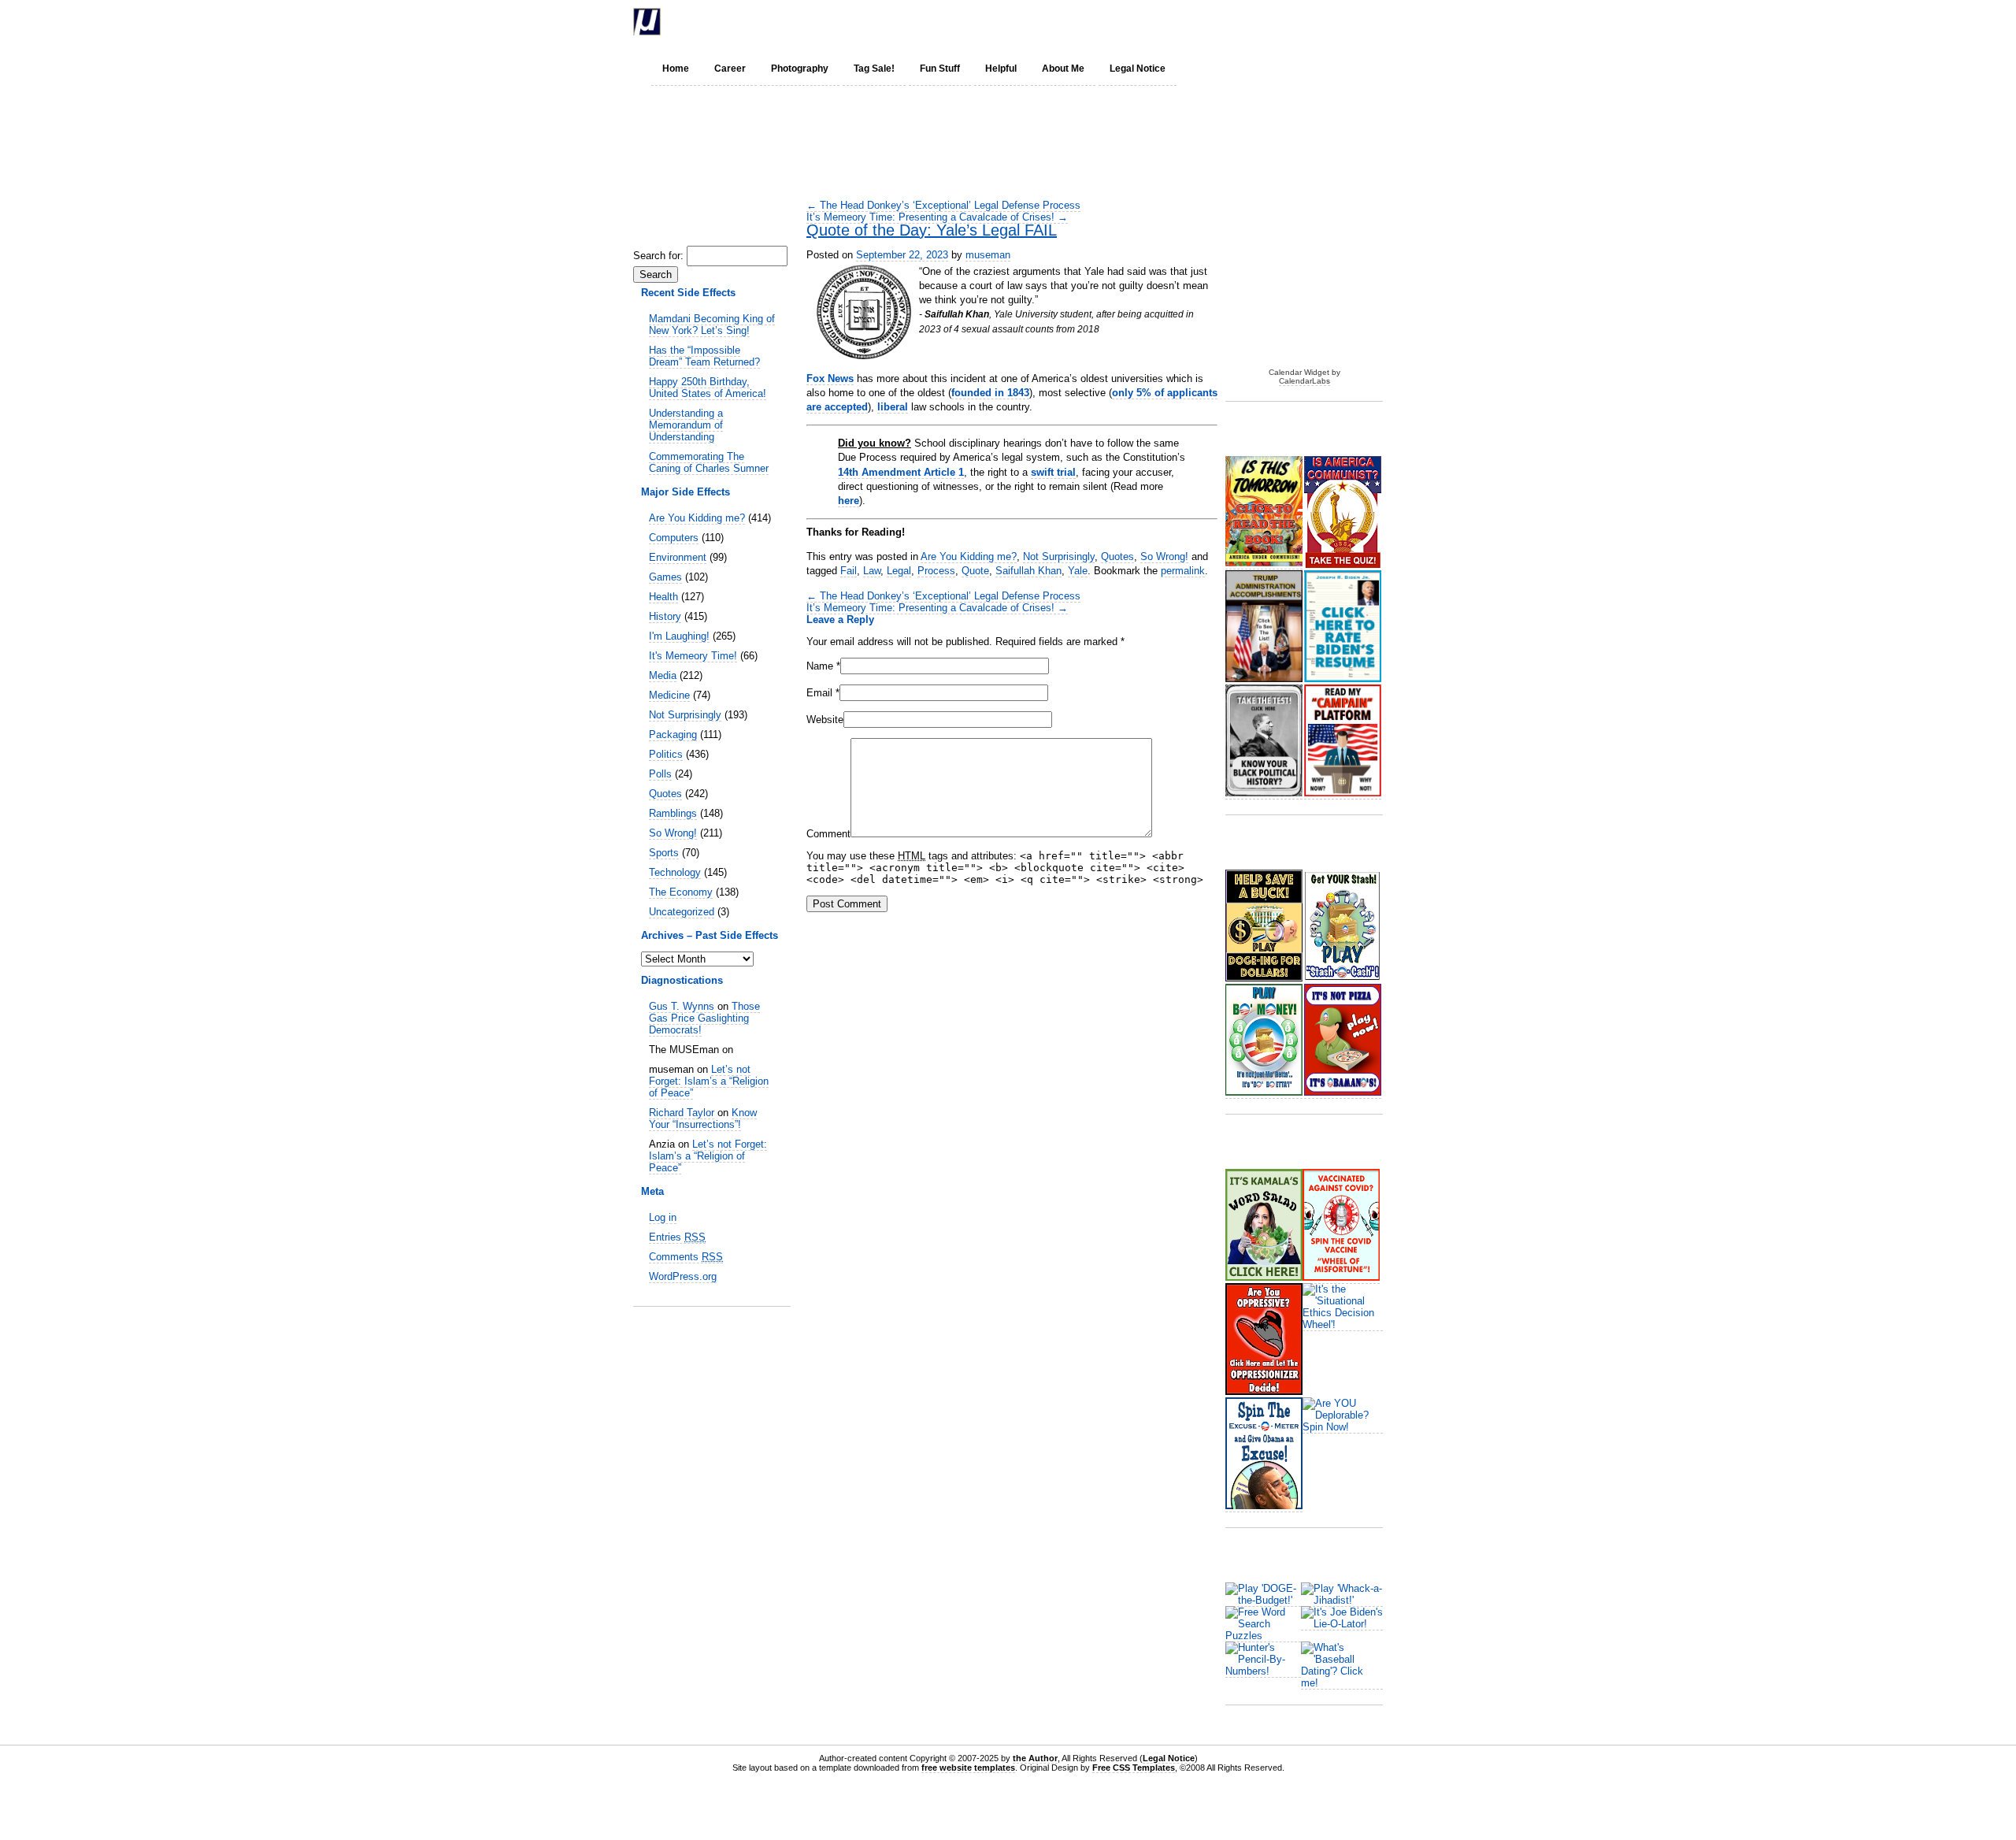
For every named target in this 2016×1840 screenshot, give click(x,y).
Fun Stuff (940, 69)
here (849, 501)
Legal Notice (1138, 69)
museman (988, 255)
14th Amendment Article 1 (901, 472)
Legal (899, 571)
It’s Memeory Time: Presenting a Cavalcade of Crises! (937, 217)
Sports (664, 853)
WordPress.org (683, 1276)
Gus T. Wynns (682, 1006)
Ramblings (673, 813)
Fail (849, 571)
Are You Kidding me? (697, 518)
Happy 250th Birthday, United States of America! (708, 388)
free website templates (968, 1768)
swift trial (1053, 472)
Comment (828, 834)
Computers (674, 538)
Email (819, 693)
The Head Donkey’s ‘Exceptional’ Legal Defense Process (943, 205)
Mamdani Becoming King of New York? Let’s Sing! (712, 325)
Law (872, 571)
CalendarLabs (1304, 381)
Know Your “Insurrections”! (703, 1118)
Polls (660, 774)
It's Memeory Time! (693, 656)
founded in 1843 (990, 393)
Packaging (673, 735)
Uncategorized (682, 912)
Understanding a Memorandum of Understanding (686, 425)
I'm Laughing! (679, 636)
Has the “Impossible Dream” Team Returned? (704, 356)
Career (730, 69)
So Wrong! (673, 833)
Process (936, 571)
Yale (1078, 571)
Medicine (669, 695)
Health (663, 597)
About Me (1063, 69)
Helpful (1001, 69)
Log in (663, 1217)
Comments (686, 1257)
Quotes (665, 794)
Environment (678, 557)
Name (820, 666)
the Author (1035, 1758)
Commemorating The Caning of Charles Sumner (709, 462)
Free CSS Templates (1134, 1768)
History (665, 616)
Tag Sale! (874, 69)
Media (663, 675)
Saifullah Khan (1028, 571)
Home (676, 69)
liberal (893, 407)
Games (665, 577)
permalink (1183, 571)
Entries (677, 1237)
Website (825, 720)
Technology (675, 872)
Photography (800, 69)
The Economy (681, 892)
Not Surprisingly (685, 715)
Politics (666, 754)
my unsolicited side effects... (819, 22)
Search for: (658, 256)
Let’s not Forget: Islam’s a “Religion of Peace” (709, 1081)
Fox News (830, 378)
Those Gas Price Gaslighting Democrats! (704, 1018)
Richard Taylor (682, 1113)
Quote (975, 571)
